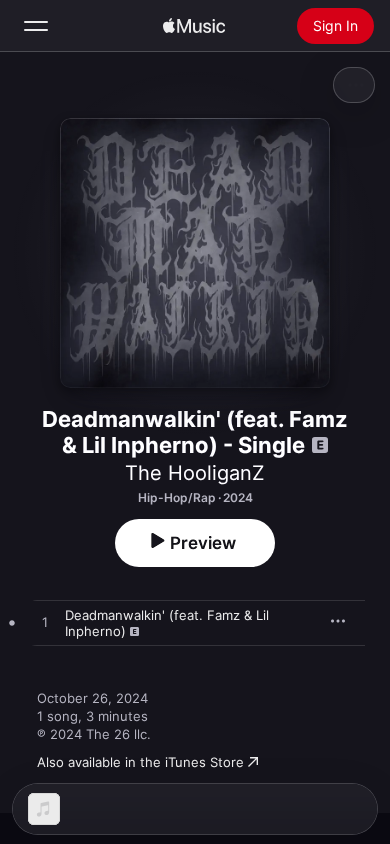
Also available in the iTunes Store (140, 762)
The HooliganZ (195, 473)
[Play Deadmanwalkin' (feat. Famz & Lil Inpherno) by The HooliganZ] (45, 623)
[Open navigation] (36, 26)
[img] (194, 26)
